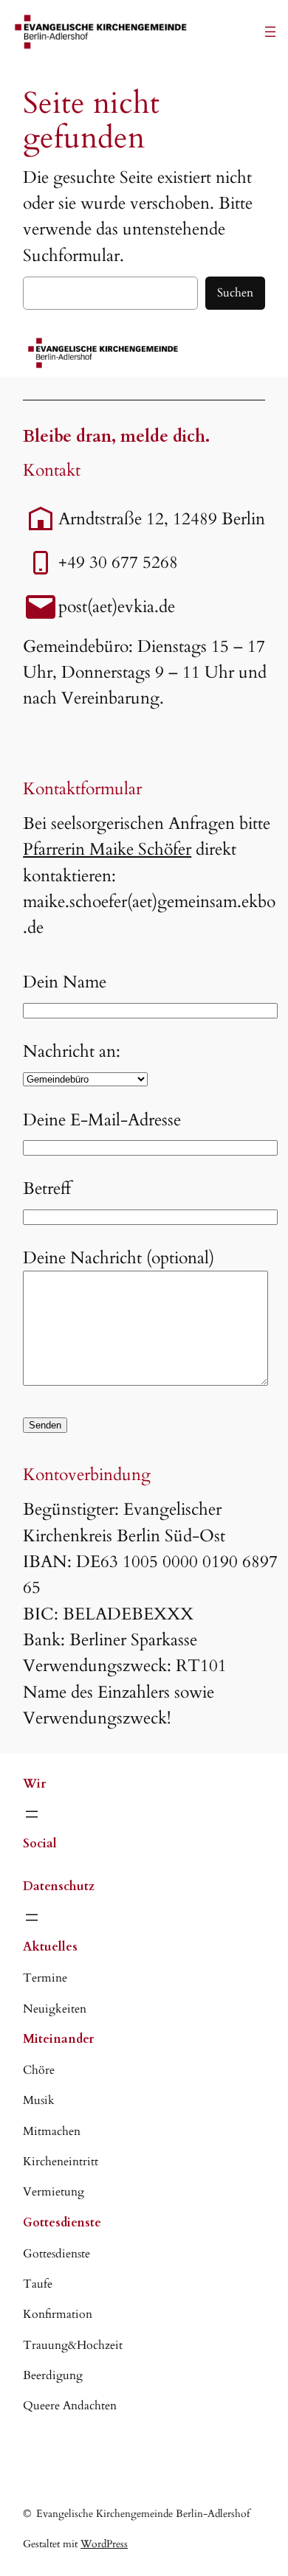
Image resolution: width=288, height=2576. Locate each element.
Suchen (235, 293)
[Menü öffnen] (270, 32)
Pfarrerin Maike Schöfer (107, 849)
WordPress (104, 2544)
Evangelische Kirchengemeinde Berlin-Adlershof (143, 2514)
